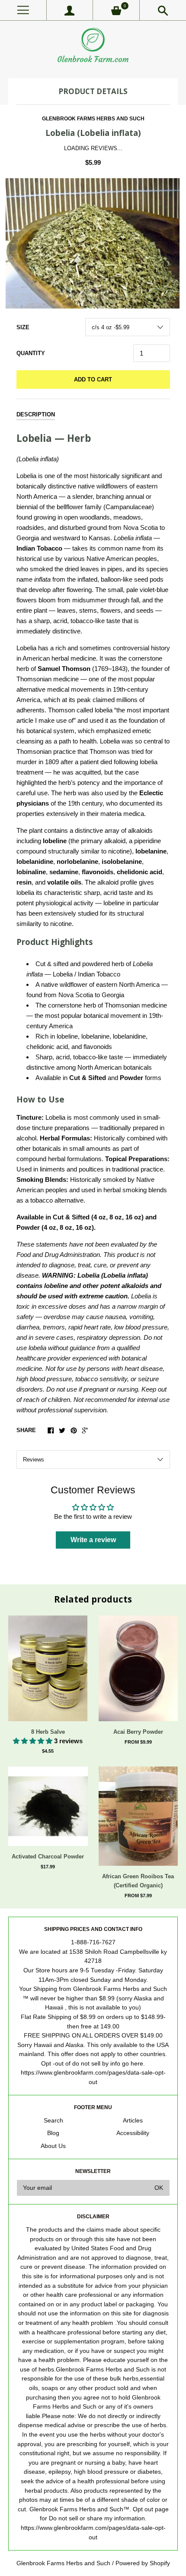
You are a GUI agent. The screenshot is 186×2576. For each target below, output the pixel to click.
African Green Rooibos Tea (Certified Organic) (138, 1881)
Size (23, 327)
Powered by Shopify (143, 2563)
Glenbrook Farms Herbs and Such (93, 119)
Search (53, 2121)
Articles (133, 2121)
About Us (53, 2146)
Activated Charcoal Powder (48, 1856)
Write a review (93, 1540)
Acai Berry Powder (138, 1732)
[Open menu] (23, 10)
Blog (53, 2133)
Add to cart (93, 379)
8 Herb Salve (48, 1732)
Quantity (31, 353)
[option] (93, 243)
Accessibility (133, 2133)
